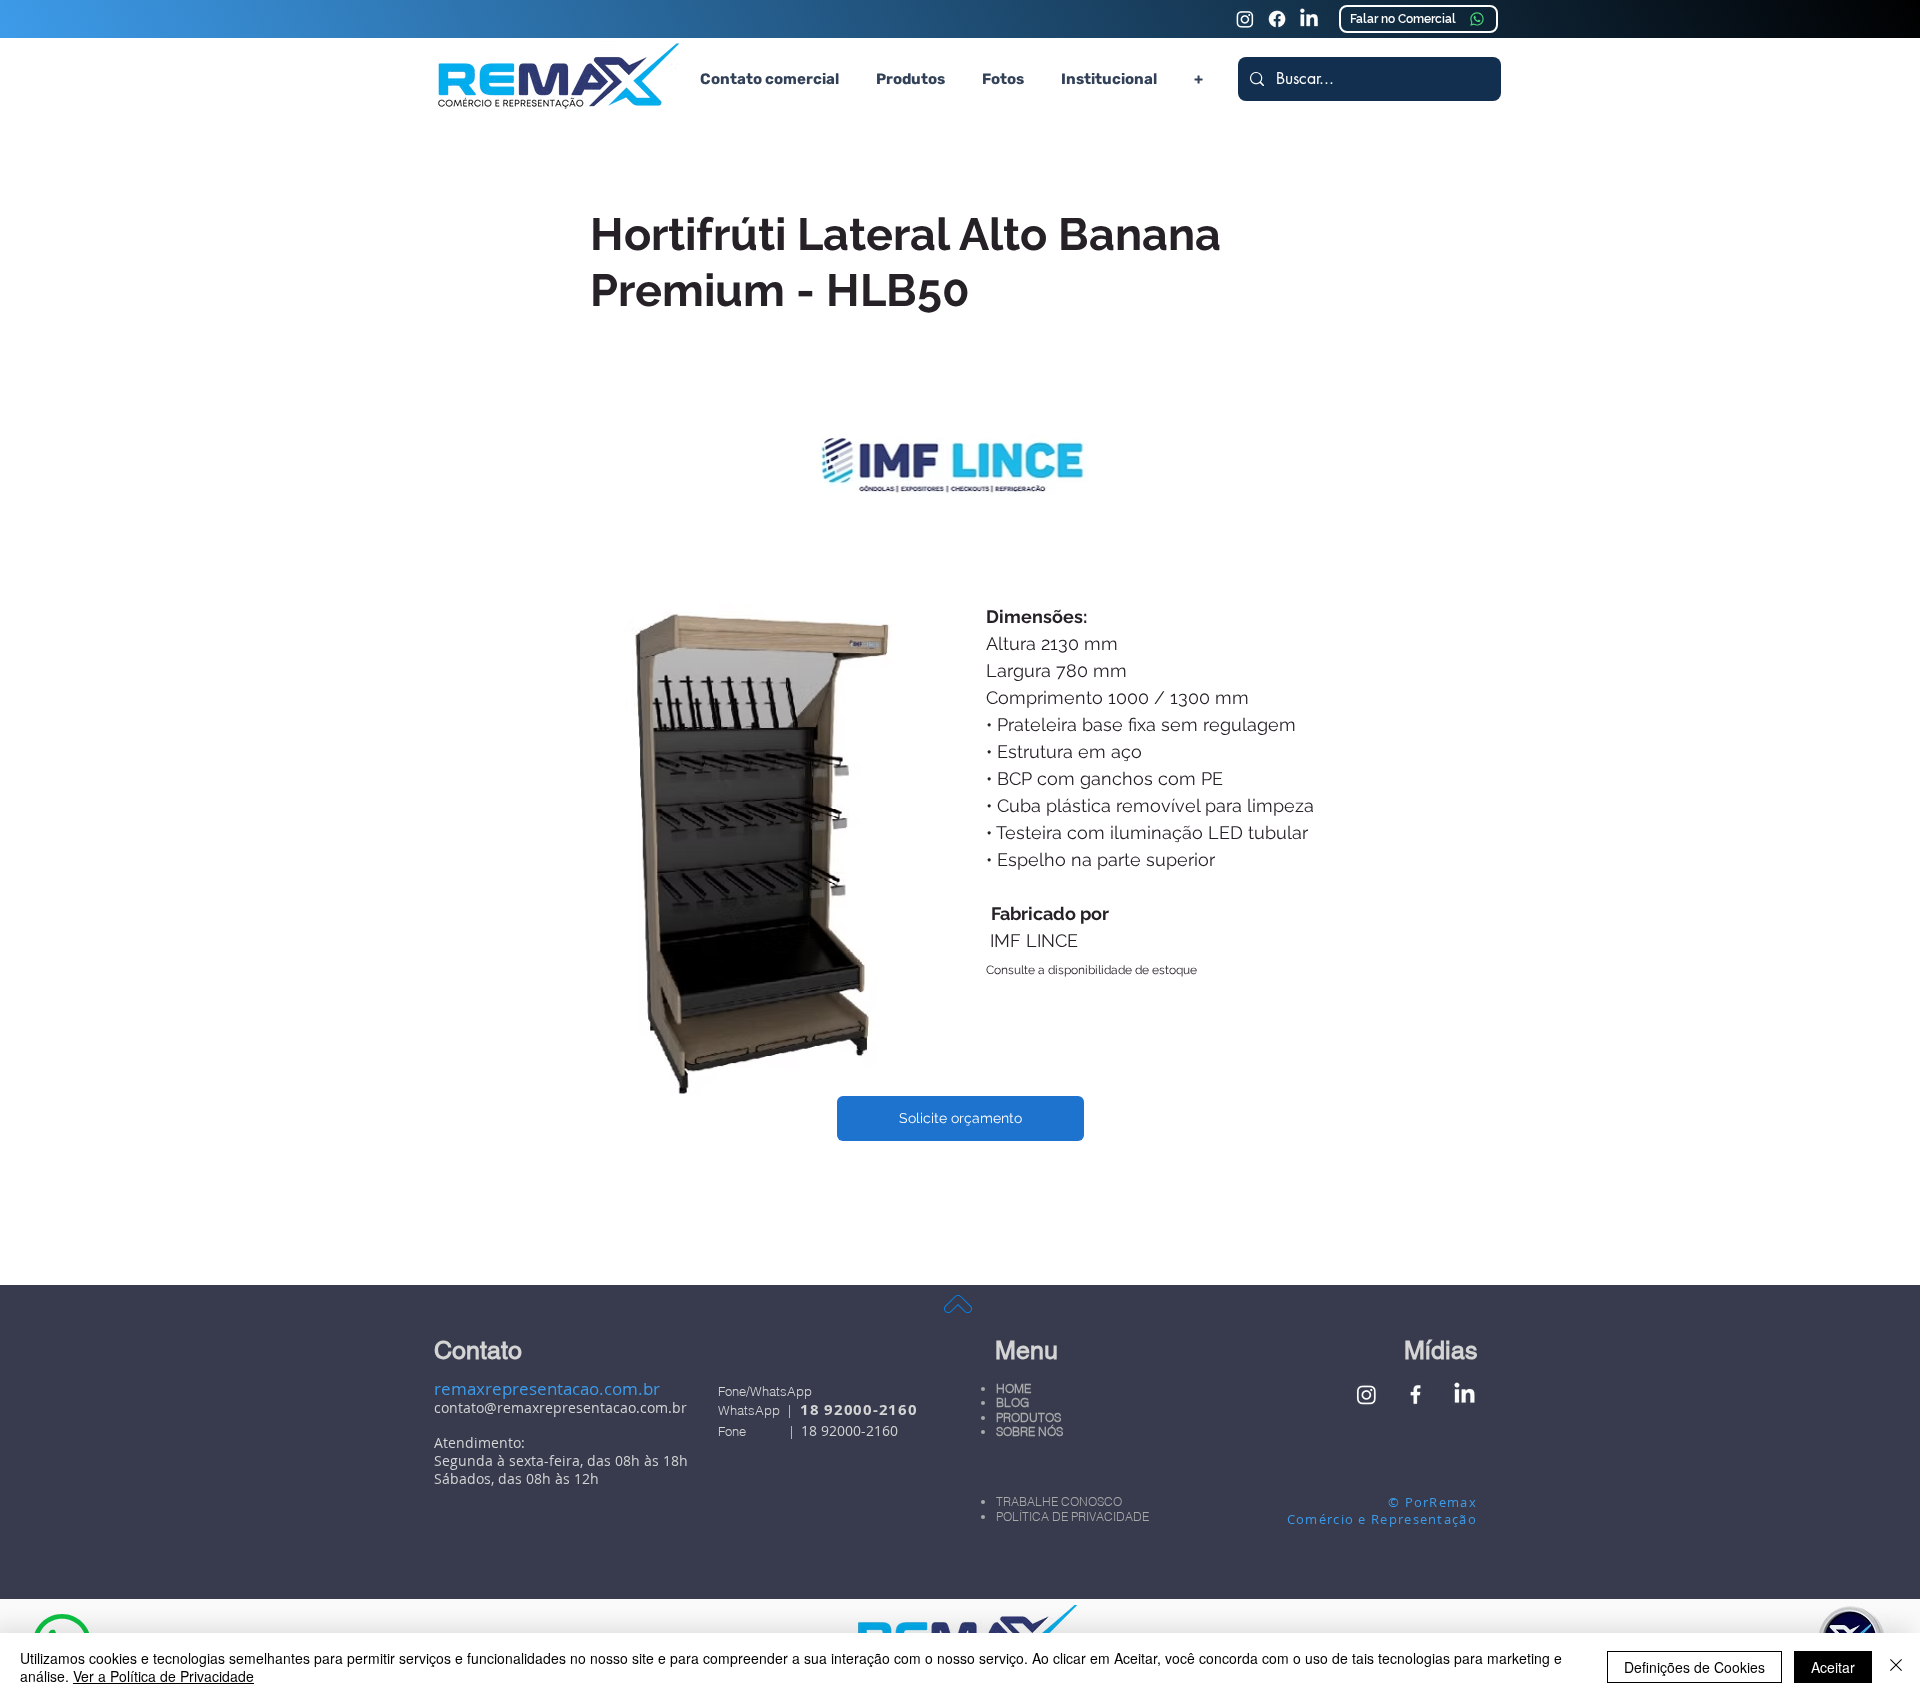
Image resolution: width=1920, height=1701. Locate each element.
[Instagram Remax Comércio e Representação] (1245, 19)
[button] (910, 79)
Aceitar (1833, 1667)
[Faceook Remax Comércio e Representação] (1277, 19)
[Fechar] (1896, 1667)
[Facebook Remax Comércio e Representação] (1415, 1394)
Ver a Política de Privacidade (163, 1676)
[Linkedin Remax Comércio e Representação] (1309, 19)
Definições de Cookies (1694, 1667)
